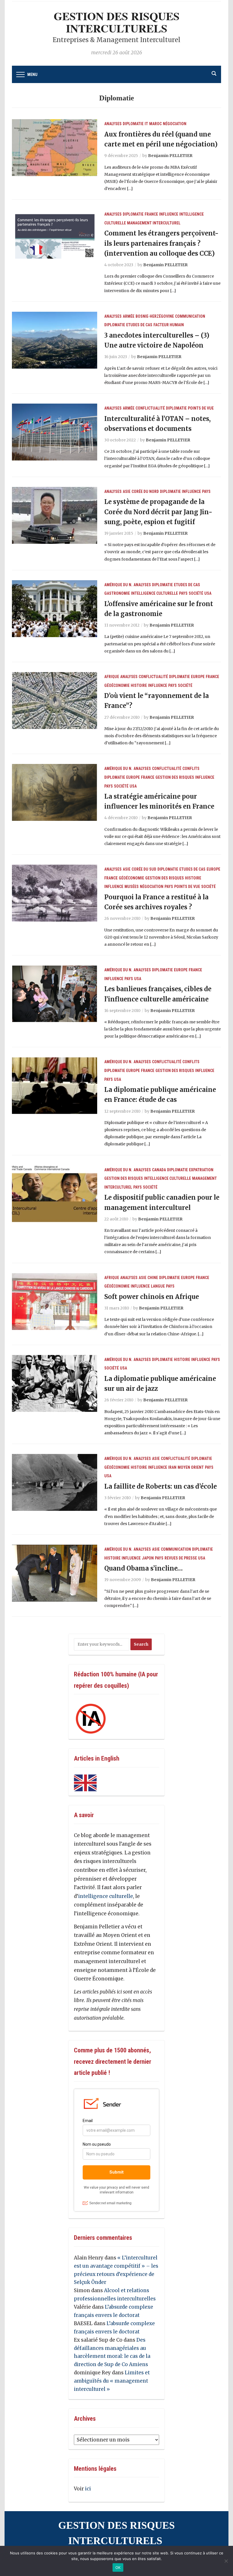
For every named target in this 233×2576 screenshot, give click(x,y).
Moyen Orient (191, 1467)
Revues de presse (181, 1558)
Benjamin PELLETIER (170, 156)
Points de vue (201, 408)
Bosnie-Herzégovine (155, 316)
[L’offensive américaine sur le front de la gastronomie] (55, 608)
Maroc (155, 124)
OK (118, 2567)
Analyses (113, 124)
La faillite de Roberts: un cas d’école (161, 1486)
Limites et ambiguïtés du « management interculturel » (112, 2381)
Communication (190, 316)
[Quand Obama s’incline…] (55, 1573)
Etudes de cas (139, 325)
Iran (172, 1467)
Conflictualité (150, 408)
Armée (129, 316)
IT (146, 124)
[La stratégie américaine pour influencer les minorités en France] (55, 792)
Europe (198, 677)
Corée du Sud (144, 869)
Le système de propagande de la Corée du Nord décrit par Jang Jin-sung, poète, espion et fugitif (158, 512)
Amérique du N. (118, 585)
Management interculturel (154, 223)
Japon (148, 1558)
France (151, 214)
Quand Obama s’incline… (143, 1568)
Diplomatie (133, 124)
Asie (127, 491)
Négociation (175, 124)
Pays (206, 491)
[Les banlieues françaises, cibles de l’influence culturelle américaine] (55, 993)
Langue (158, 1286)
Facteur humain (169, 325)
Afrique (112, 677)
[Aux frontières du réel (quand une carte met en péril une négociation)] (55, 147)
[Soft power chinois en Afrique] (55, 1301)
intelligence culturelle (106, 1896)
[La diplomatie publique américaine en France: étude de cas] (55, 1085)
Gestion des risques (175, 777)
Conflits (191, 769)
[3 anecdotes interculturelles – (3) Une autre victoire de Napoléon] (55, 340)
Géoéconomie (117, 685)
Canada (159, 1170)
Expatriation (201, 1170)
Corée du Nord (145, 491)
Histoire (139, 685)
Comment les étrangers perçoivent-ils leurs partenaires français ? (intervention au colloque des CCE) (161, 243)
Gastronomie (117, 593)
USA (208, 593)
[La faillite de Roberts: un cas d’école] (55, 1482)
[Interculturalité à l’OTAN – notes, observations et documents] (55, 432)
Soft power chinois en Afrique (152, 1297)
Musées (132, 887)
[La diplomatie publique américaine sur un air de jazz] (55, 1383)
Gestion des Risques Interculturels (117, 22)
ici (88, 2489)
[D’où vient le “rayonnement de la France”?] (55, 700)
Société (196, 593)
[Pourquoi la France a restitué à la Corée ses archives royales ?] (55, 893)
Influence (169, 214)
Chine (153, 1278)
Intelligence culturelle (154, 593)
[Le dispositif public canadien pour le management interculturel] (55, 1193)
